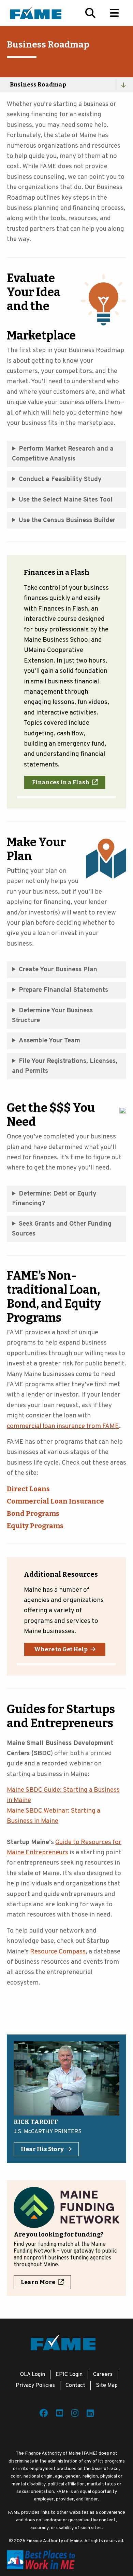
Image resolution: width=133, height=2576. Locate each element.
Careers (103, 2375)
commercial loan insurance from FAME (63, 1426)
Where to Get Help (61, 1649)
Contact (75, 2386)
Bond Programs (33, 1513)
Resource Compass (58, 1952)
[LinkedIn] (90, 2414)
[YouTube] (60, 2414)
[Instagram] (75, 2414)
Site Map (107, 2386)
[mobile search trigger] (90, 13)
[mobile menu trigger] (114, 13)
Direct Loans (28, 1489)
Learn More (38, 2282)
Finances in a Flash (61, 782)
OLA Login (33, 2375)
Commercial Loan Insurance (55, 1501)
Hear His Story (42, 2149)
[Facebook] (44, 2414)
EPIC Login (69, 2375)
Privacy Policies (35, 2386)
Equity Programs (35, 1526)
